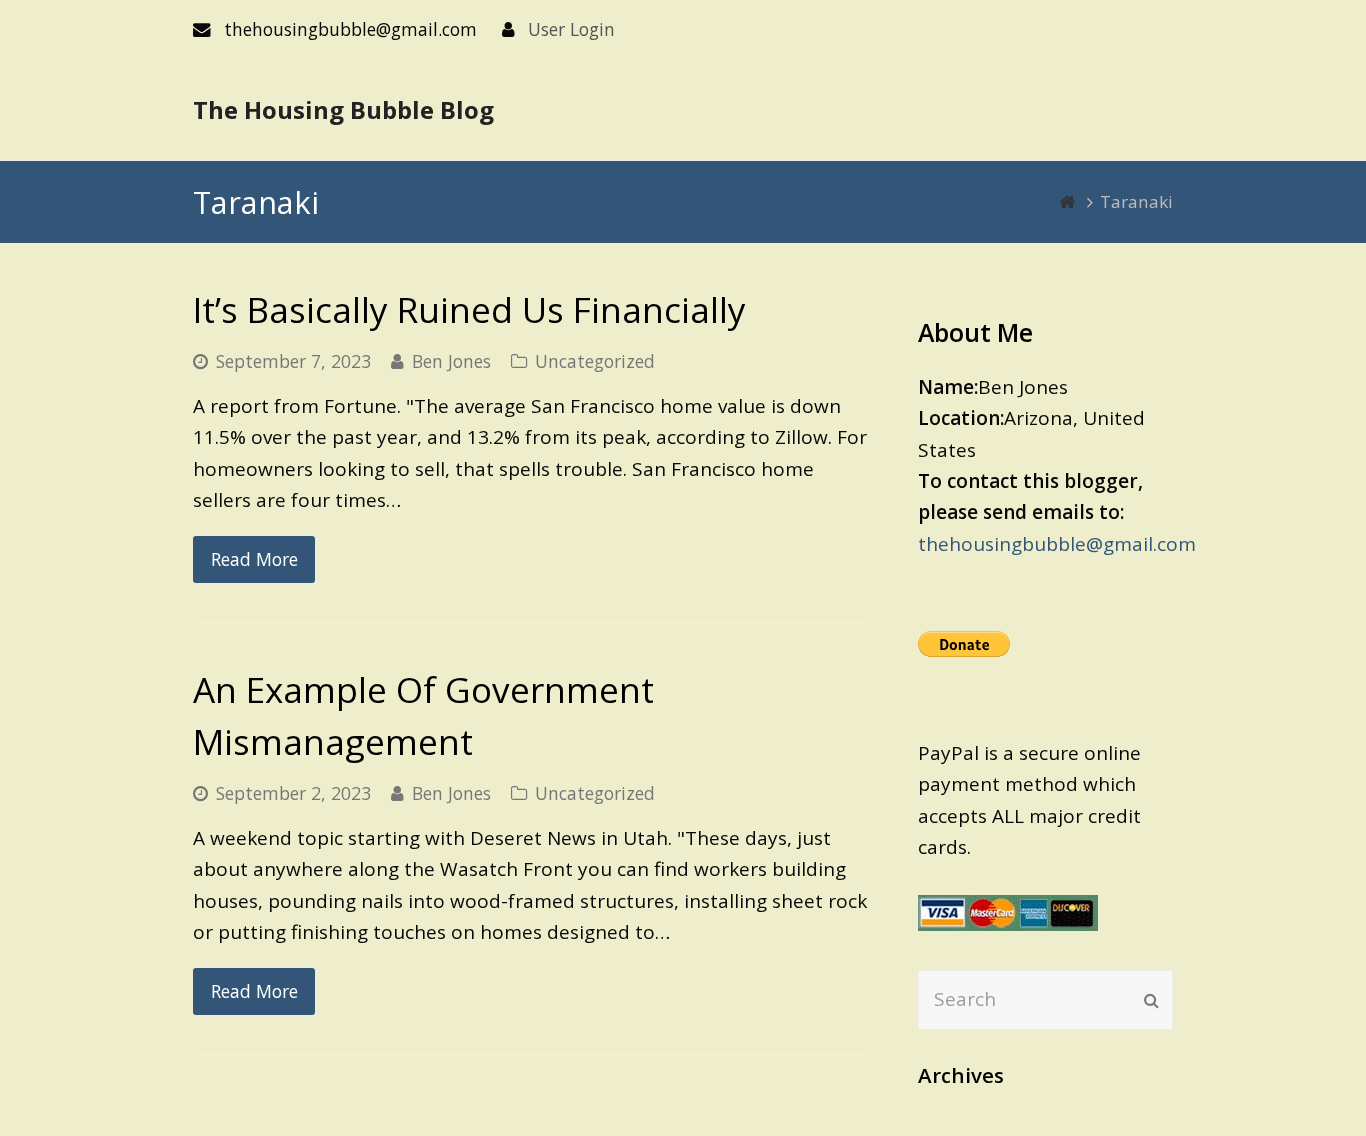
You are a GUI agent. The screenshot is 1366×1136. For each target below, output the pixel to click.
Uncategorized (595, 361)
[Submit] (1151, 1000)
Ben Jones (451, 361)
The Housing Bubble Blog (343, 109)
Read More (254, 559)
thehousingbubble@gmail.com (1057, 544)
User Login (571, 29)
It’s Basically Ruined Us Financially (469, 309)
